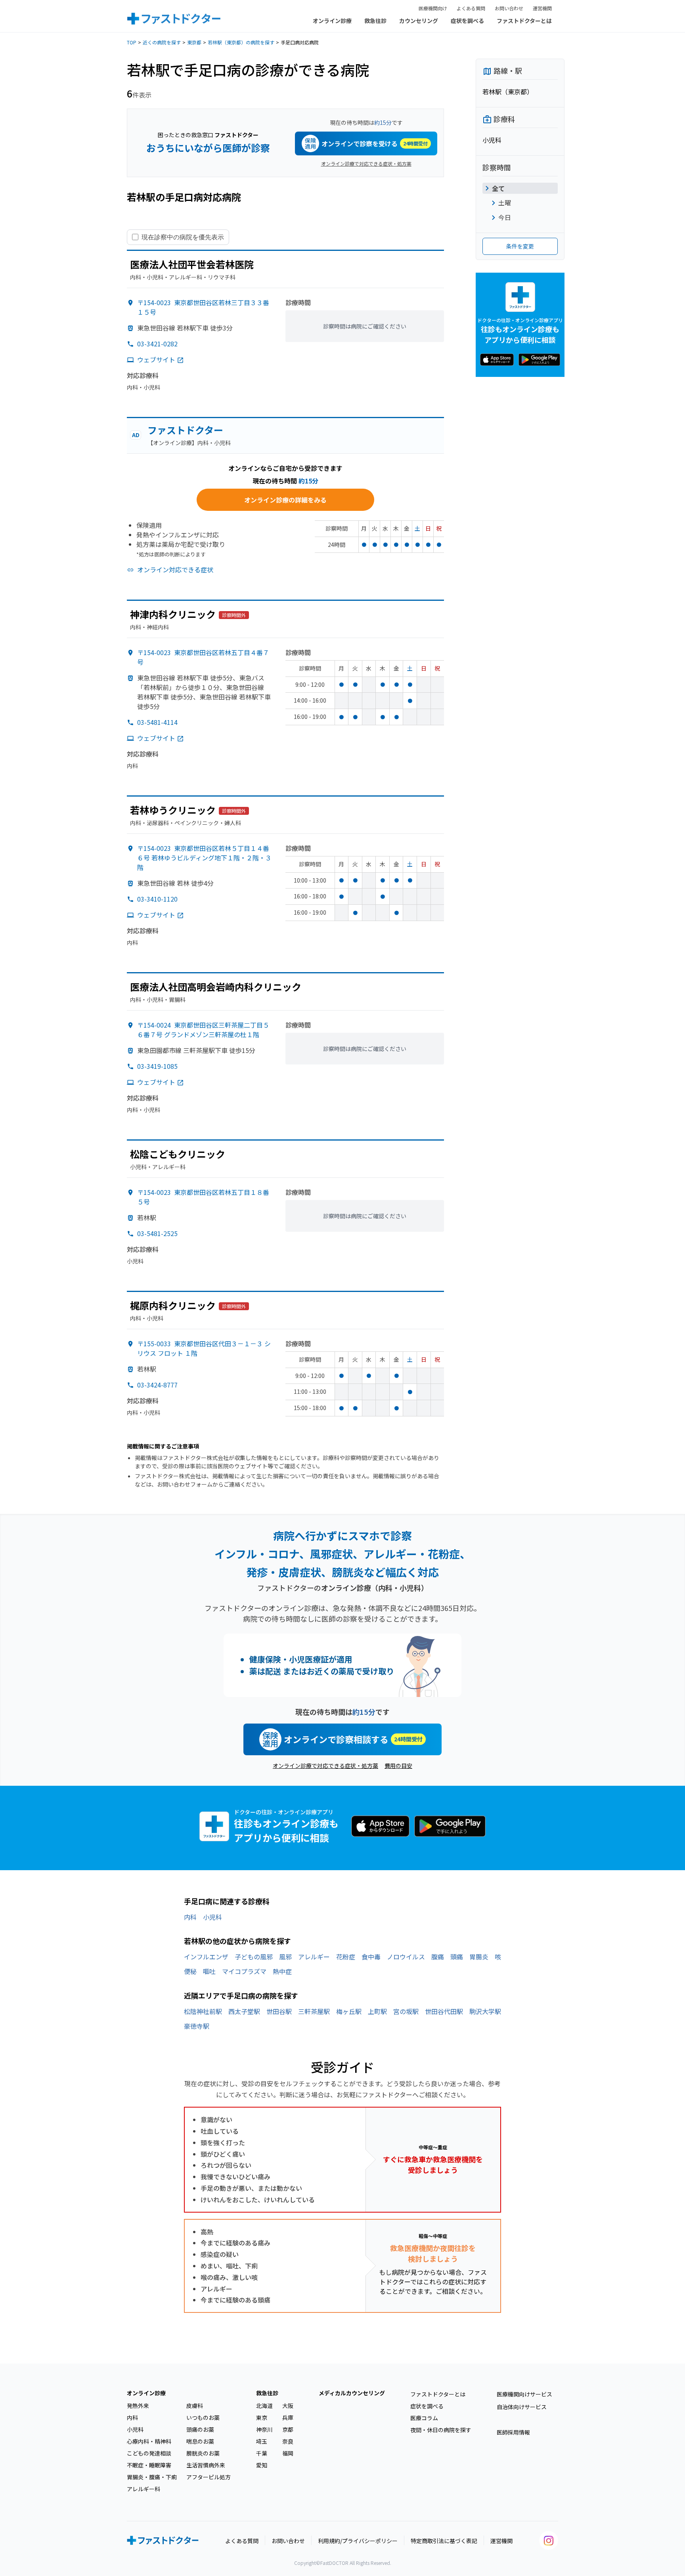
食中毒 (371, 1957)
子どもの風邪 (254, 1957)
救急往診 (375, 21)
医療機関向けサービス (524, 2394)
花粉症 (346, 1957)
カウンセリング (419, 21)
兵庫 (288, 2417)
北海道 (264, 2406)
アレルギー (314, 1957)
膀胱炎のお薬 (203, 2453)
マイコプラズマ (244, 1971)
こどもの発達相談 (149, 2453)
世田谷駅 (279, 2011)
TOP (132, 42)
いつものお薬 (203, 2417)
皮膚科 (195, 2406)
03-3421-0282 (157, 344)
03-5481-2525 (157, 1233)
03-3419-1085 (157, 1066)
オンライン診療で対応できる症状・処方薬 (366, 163)
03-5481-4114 (157, 722)
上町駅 (377, 2011)
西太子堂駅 (244, 2011)
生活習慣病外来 (206, 2465)
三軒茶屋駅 (314, 2011)
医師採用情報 (513, 2432)
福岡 (288, 2453)
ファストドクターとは (524, 21)
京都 (288, 2429)
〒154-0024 (203, 1030)
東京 (262, 2417)
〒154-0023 (204, 858)
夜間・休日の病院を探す (441, 2430)
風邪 (285, 1957)
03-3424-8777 (157, 1385)
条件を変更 (520, 246)
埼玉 (262, 2441)
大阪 (288, 2406)
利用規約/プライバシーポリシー (358, 2541)
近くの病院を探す (162, 42)
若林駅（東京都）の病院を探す (241, 42)
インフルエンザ (206, 1957)
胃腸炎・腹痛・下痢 (152, 2477)
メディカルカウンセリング (352, 2393)
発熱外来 (138, 2406)
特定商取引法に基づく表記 (444, 2541)
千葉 (262, 2453)
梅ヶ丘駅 (349, 2011)
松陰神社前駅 (203, 2011)
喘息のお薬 (200, 2441)
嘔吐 (209, 1971)
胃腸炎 (479, 1957)
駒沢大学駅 (485, 2011)
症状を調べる (467, 21)
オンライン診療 (332, 21)
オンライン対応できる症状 (175, 569)
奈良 (288, 2441)
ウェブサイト (156, 359)
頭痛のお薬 (200, 2429)
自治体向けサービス (522, 2407)
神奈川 (264, 2429)
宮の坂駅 (406, 2011)
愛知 (262, 2465)
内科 (190, 1917)
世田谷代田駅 (444, 2011)
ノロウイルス (406, 1957)
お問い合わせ (509, 8)
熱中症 (282, 1971)
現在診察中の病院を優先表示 (183, 237)
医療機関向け (433, 8)
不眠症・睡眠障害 (149, 2465)
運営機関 (542, 8)
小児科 (212, 1917)
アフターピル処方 (209, 2477)
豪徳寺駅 (197, 2026)
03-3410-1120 (157, 899)
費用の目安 (398, 1766)
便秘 (190, 1971)
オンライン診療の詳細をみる (285, 500)
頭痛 (457, 1957)
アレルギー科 (144, 2489)
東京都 (194, 42)
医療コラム (424, 2418)
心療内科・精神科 (149, 2441)
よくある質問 (471, 8)
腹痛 (438, 1957)
